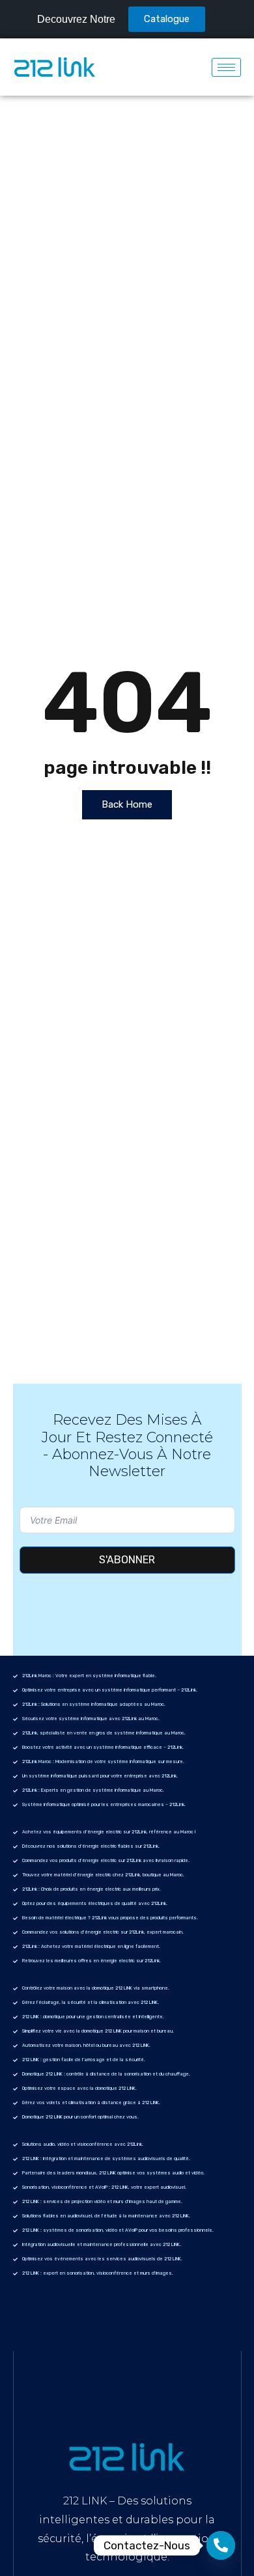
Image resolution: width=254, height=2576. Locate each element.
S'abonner (127, 1560)
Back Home (127, 804)
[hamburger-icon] (226, 67)
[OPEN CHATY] (221, 2545)
